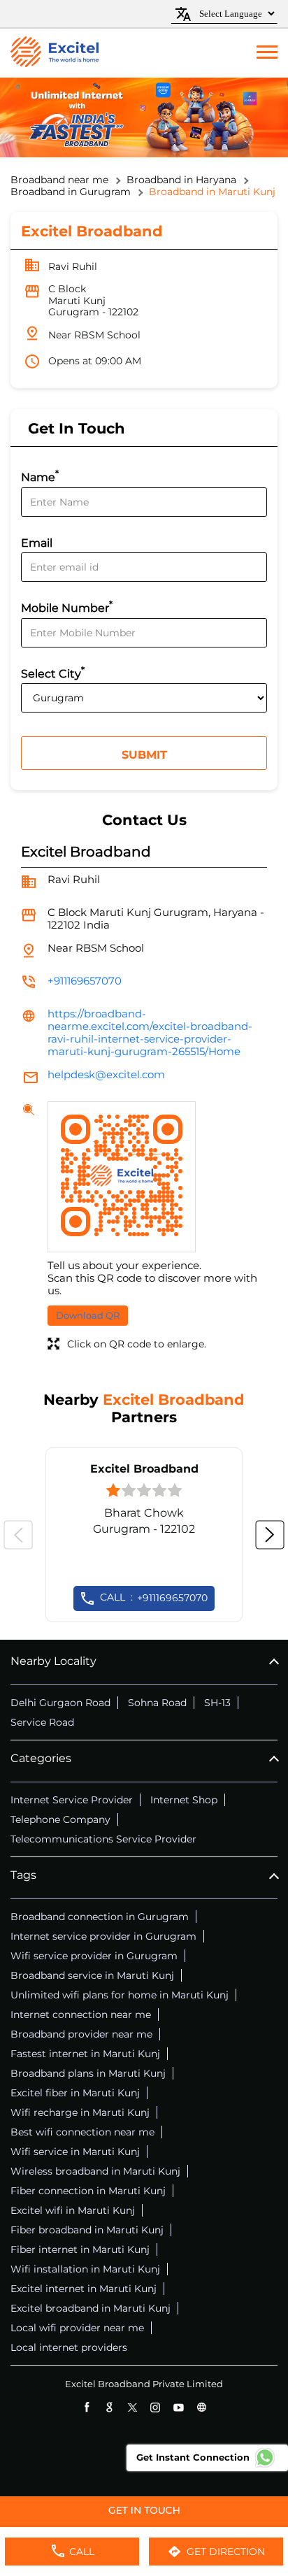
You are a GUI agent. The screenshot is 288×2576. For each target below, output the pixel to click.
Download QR (88, 1315)
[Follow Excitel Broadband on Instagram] (156, 2407)
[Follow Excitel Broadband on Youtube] (179, 2407)
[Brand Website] (202, 2407)
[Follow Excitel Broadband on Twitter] (132, 2407)
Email (37, 543)
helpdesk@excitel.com (106, 1074)
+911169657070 (85, 981)
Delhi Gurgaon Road (60, 1703)
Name (40, 476)
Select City (53, 672)
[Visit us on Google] (109, 2407)
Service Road (42, 1722)
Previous (18, 1535)
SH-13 (217, 1703)
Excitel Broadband (144, 1469)
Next (270, 1535)
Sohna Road (157, 1703)
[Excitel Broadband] (55, 53)
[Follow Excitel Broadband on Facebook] (86, 2407)
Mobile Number (67, 607)
